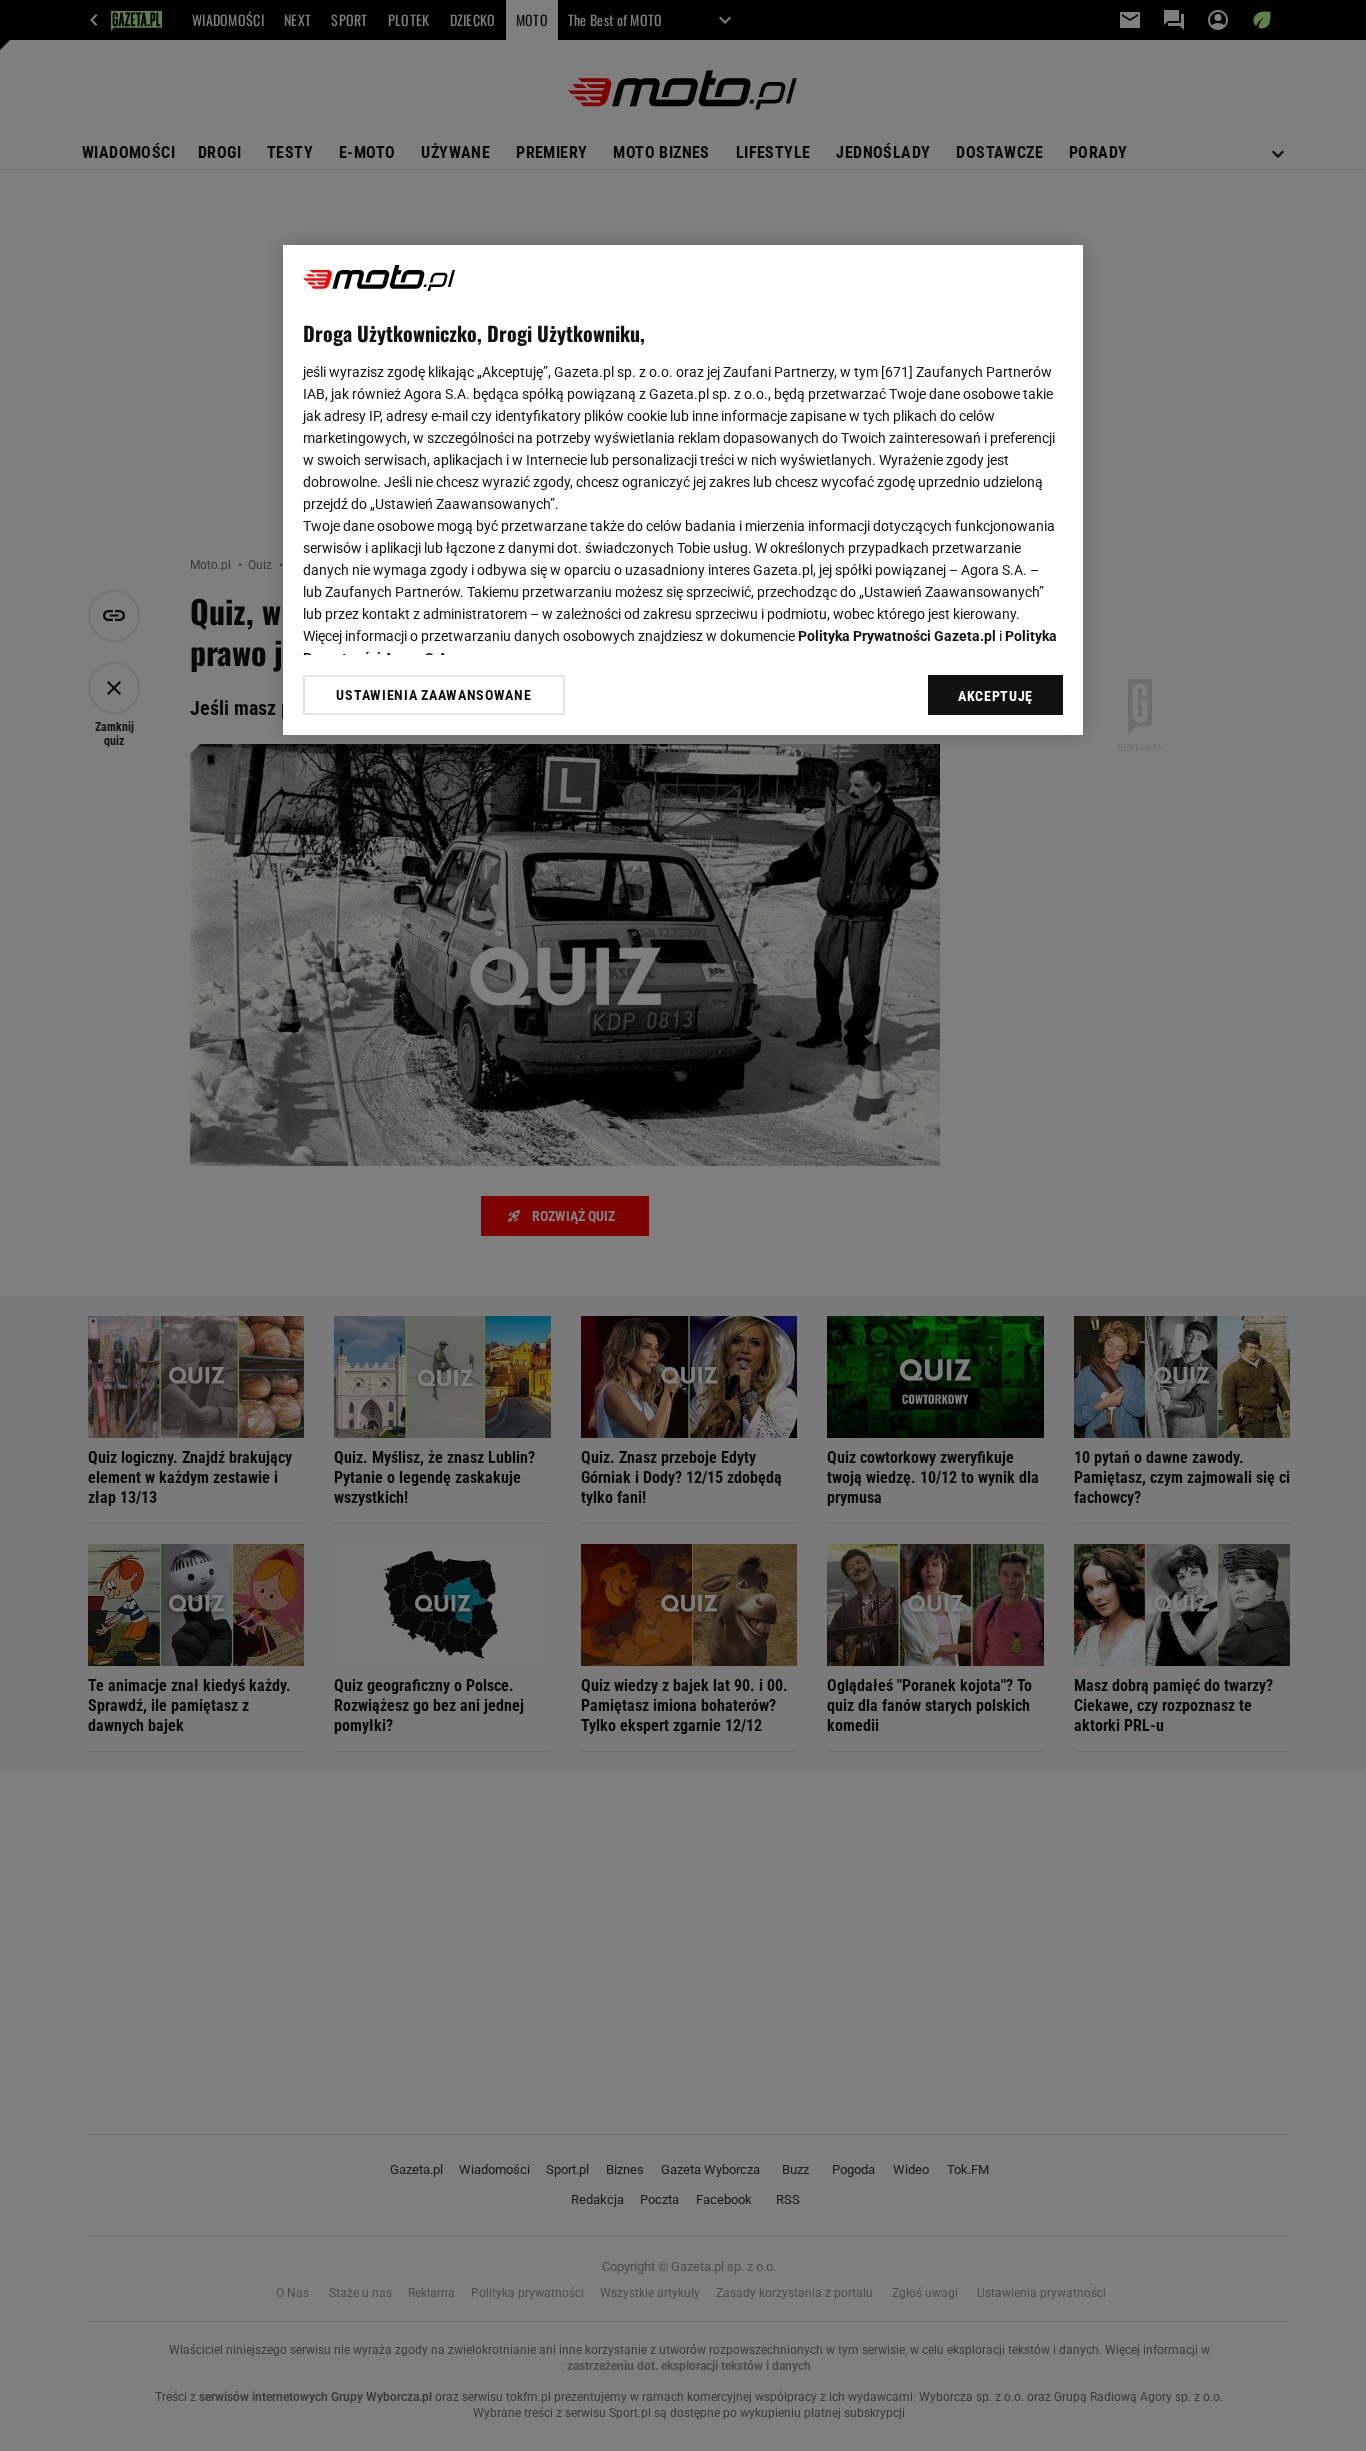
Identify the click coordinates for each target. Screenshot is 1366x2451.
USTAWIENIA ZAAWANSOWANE (433, 695)
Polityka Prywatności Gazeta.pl (897, 636)
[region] (683, 490)
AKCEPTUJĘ (995, 696)
